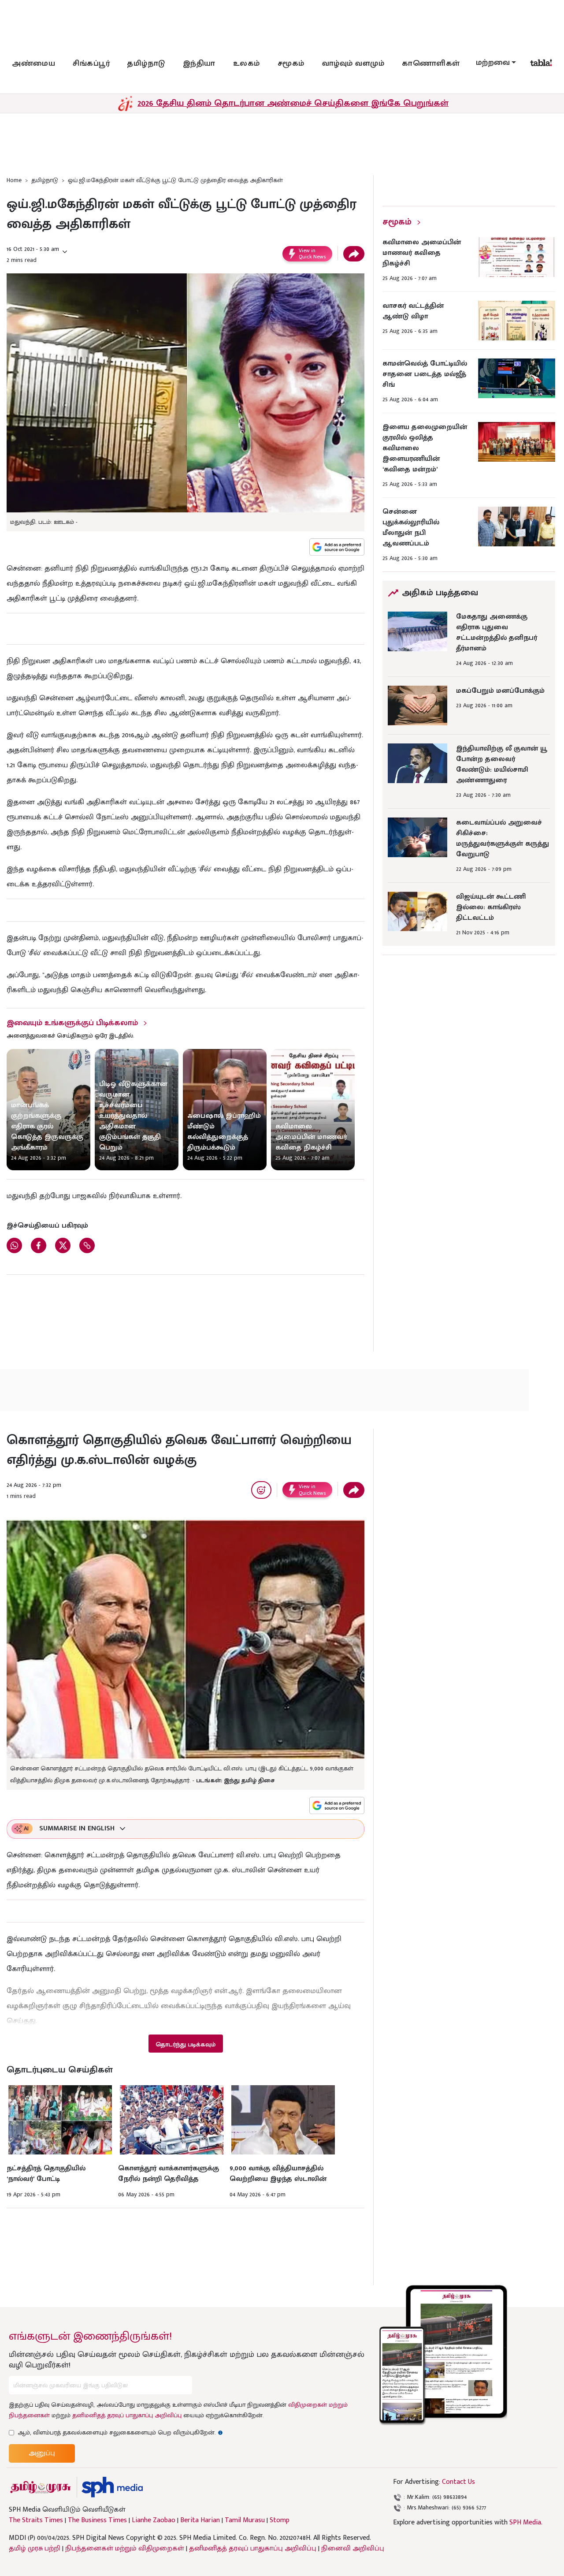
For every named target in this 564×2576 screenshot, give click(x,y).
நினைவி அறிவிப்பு (353, 2548)
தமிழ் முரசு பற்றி (35, 2548)
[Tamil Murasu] (41, 2487)
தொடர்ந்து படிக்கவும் (186, 2044)
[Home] (112, 2487)
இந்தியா (199, 63)
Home (14, 180)
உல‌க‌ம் (247, 63)
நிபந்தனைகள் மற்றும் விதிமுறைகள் (125, 2548)
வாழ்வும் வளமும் (353, 63)
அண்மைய (33, 63)
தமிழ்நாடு (146, 63)
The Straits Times (36, 2520)
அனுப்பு (42, 2453)
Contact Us (458, 2482)
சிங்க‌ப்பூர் (91, 63)
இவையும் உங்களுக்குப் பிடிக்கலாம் (72, 1023)
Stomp (280, 2520)
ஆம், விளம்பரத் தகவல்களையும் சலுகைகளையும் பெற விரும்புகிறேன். (120, 2432)
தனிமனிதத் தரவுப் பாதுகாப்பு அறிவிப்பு (127, 2415)
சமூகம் (291, 63)
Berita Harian (200, 2520)
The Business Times (97, 2520)
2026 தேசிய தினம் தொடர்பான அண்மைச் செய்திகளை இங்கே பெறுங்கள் (293, 103)
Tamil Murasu (245, 2520)
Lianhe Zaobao (154, 2520)
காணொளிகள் (431, 63)
